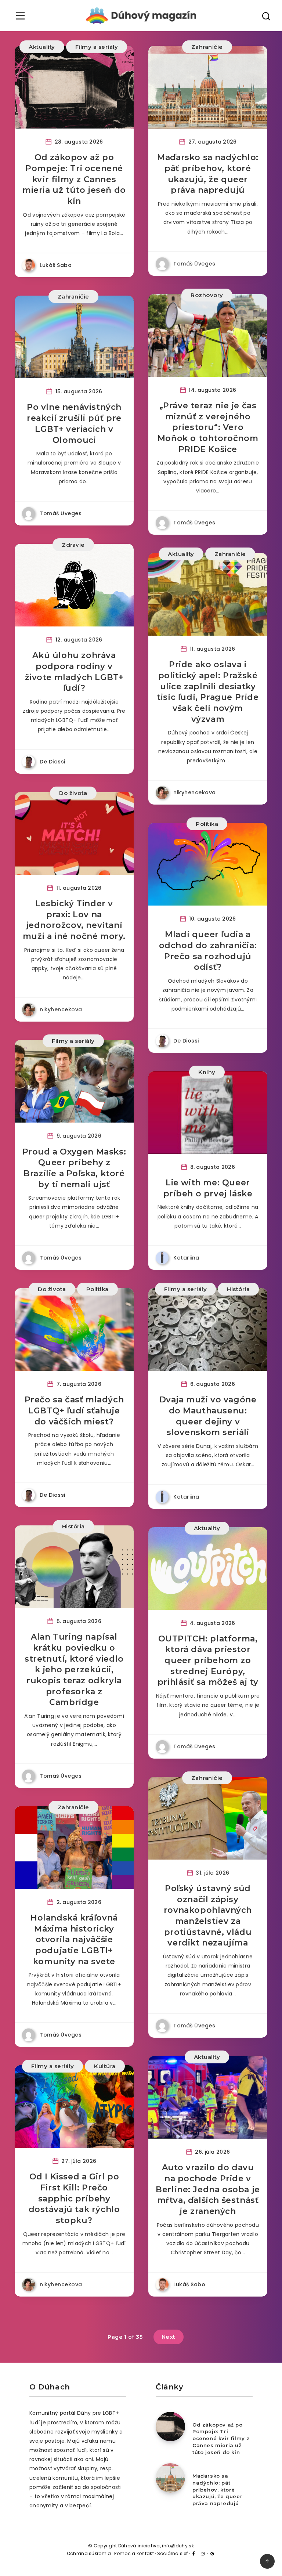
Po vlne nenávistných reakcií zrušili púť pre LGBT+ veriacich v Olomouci (74, 423)
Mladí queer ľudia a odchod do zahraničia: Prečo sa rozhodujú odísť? (208, 951)
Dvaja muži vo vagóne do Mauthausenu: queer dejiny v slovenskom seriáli (208, 1416)
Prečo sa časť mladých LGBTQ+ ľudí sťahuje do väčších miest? (74, 1410)
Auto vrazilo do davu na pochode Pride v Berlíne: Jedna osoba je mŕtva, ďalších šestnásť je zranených (208, 2189)
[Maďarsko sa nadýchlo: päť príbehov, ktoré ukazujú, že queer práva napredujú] (170, 2478)
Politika (207, 824)
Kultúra (105, 2066)
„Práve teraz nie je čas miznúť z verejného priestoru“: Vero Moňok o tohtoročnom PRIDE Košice (208, 427)
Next (169, 2337)
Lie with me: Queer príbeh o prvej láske (208, 1188)
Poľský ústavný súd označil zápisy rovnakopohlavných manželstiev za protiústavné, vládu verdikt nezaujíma (208, 1916)
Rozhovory (207, 295)
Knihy (207, 1072)
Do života (73, 793)
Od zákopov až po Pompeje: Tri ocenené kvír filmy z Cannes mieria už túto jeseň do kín (74, 179)
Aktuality (42, 47)
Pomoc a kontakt (134, 2553)
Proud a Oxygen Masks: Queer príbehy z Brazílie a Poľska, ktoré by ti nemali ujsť (74, 1168)
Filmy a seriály (97, 47)
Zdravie (73, 545)
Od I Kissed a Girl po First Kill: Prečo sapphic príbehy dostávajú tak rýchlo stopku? (74, 2199)
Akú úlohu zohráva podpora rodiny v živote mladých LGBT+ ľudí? (74, 672)
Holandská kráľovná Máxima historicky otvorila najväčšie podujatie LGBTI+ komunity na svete (74, 1940)
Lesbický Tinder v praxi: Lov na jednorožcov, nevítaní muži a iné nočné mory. (74, 920)
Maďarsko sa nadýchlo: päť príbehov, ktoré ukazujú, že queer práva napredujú (208, 174)
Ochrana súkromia (89, 2553)
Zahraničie (207, 47)
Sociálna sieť (173, 2553)
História (238, 1289)
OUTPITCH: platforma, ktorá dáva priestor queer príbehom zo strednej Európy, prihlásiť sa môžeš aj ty (208, 1661)
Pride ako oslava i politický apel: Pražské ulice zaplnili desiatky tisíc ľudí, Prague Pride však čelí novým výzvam (208, 692)
